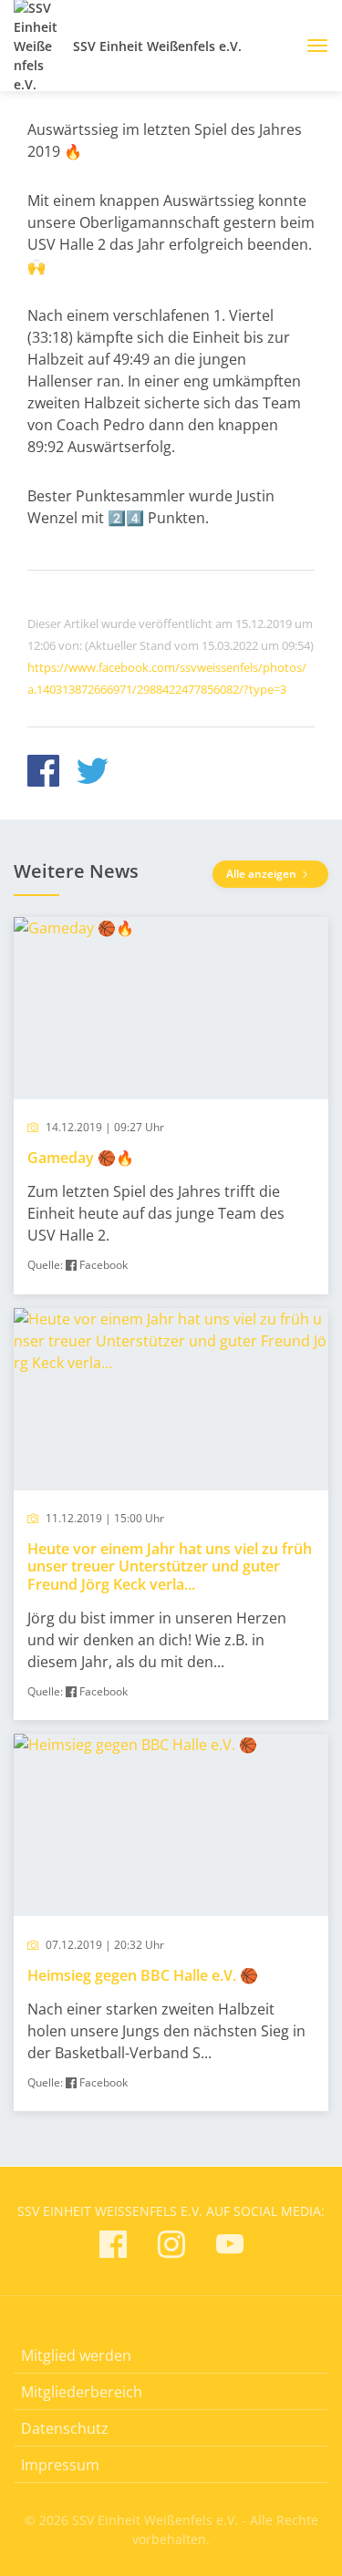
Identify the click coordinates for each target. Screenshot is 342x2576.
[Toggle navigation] (311, 46)
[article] (171, 1106)
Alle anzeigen (263, 874)
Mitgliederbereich (82, 2392)
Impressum (60, 2465)
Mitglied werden (76, 2355)
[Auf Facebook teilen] (43, 773)
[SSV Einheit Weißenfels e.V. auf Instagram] (171, 2247)
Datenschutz (65, 2428)
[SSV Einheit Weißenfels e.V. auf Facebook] (113, 2247)
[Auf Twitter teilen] (93, 773)
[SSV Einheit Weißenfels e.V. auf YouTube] (230, 2247)
